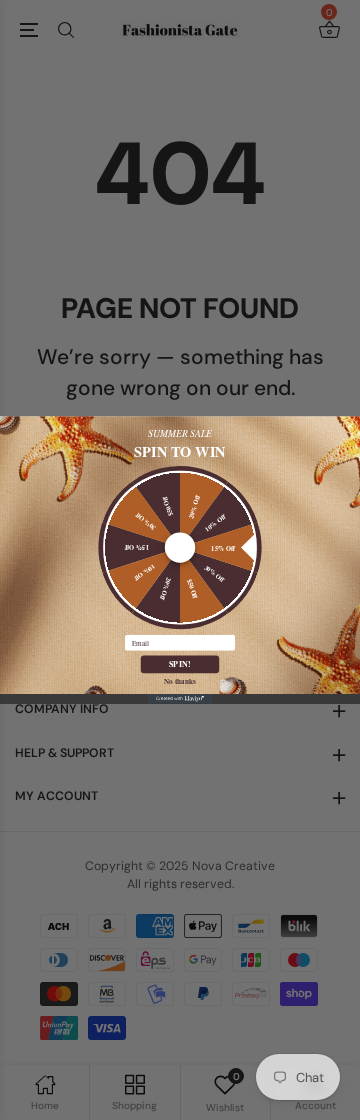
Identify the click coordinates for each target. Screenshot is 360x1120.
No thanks (180, 681)
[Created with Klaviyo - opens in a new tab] (180, 699)
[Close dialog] (350, 426)
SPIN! (180, 664)
